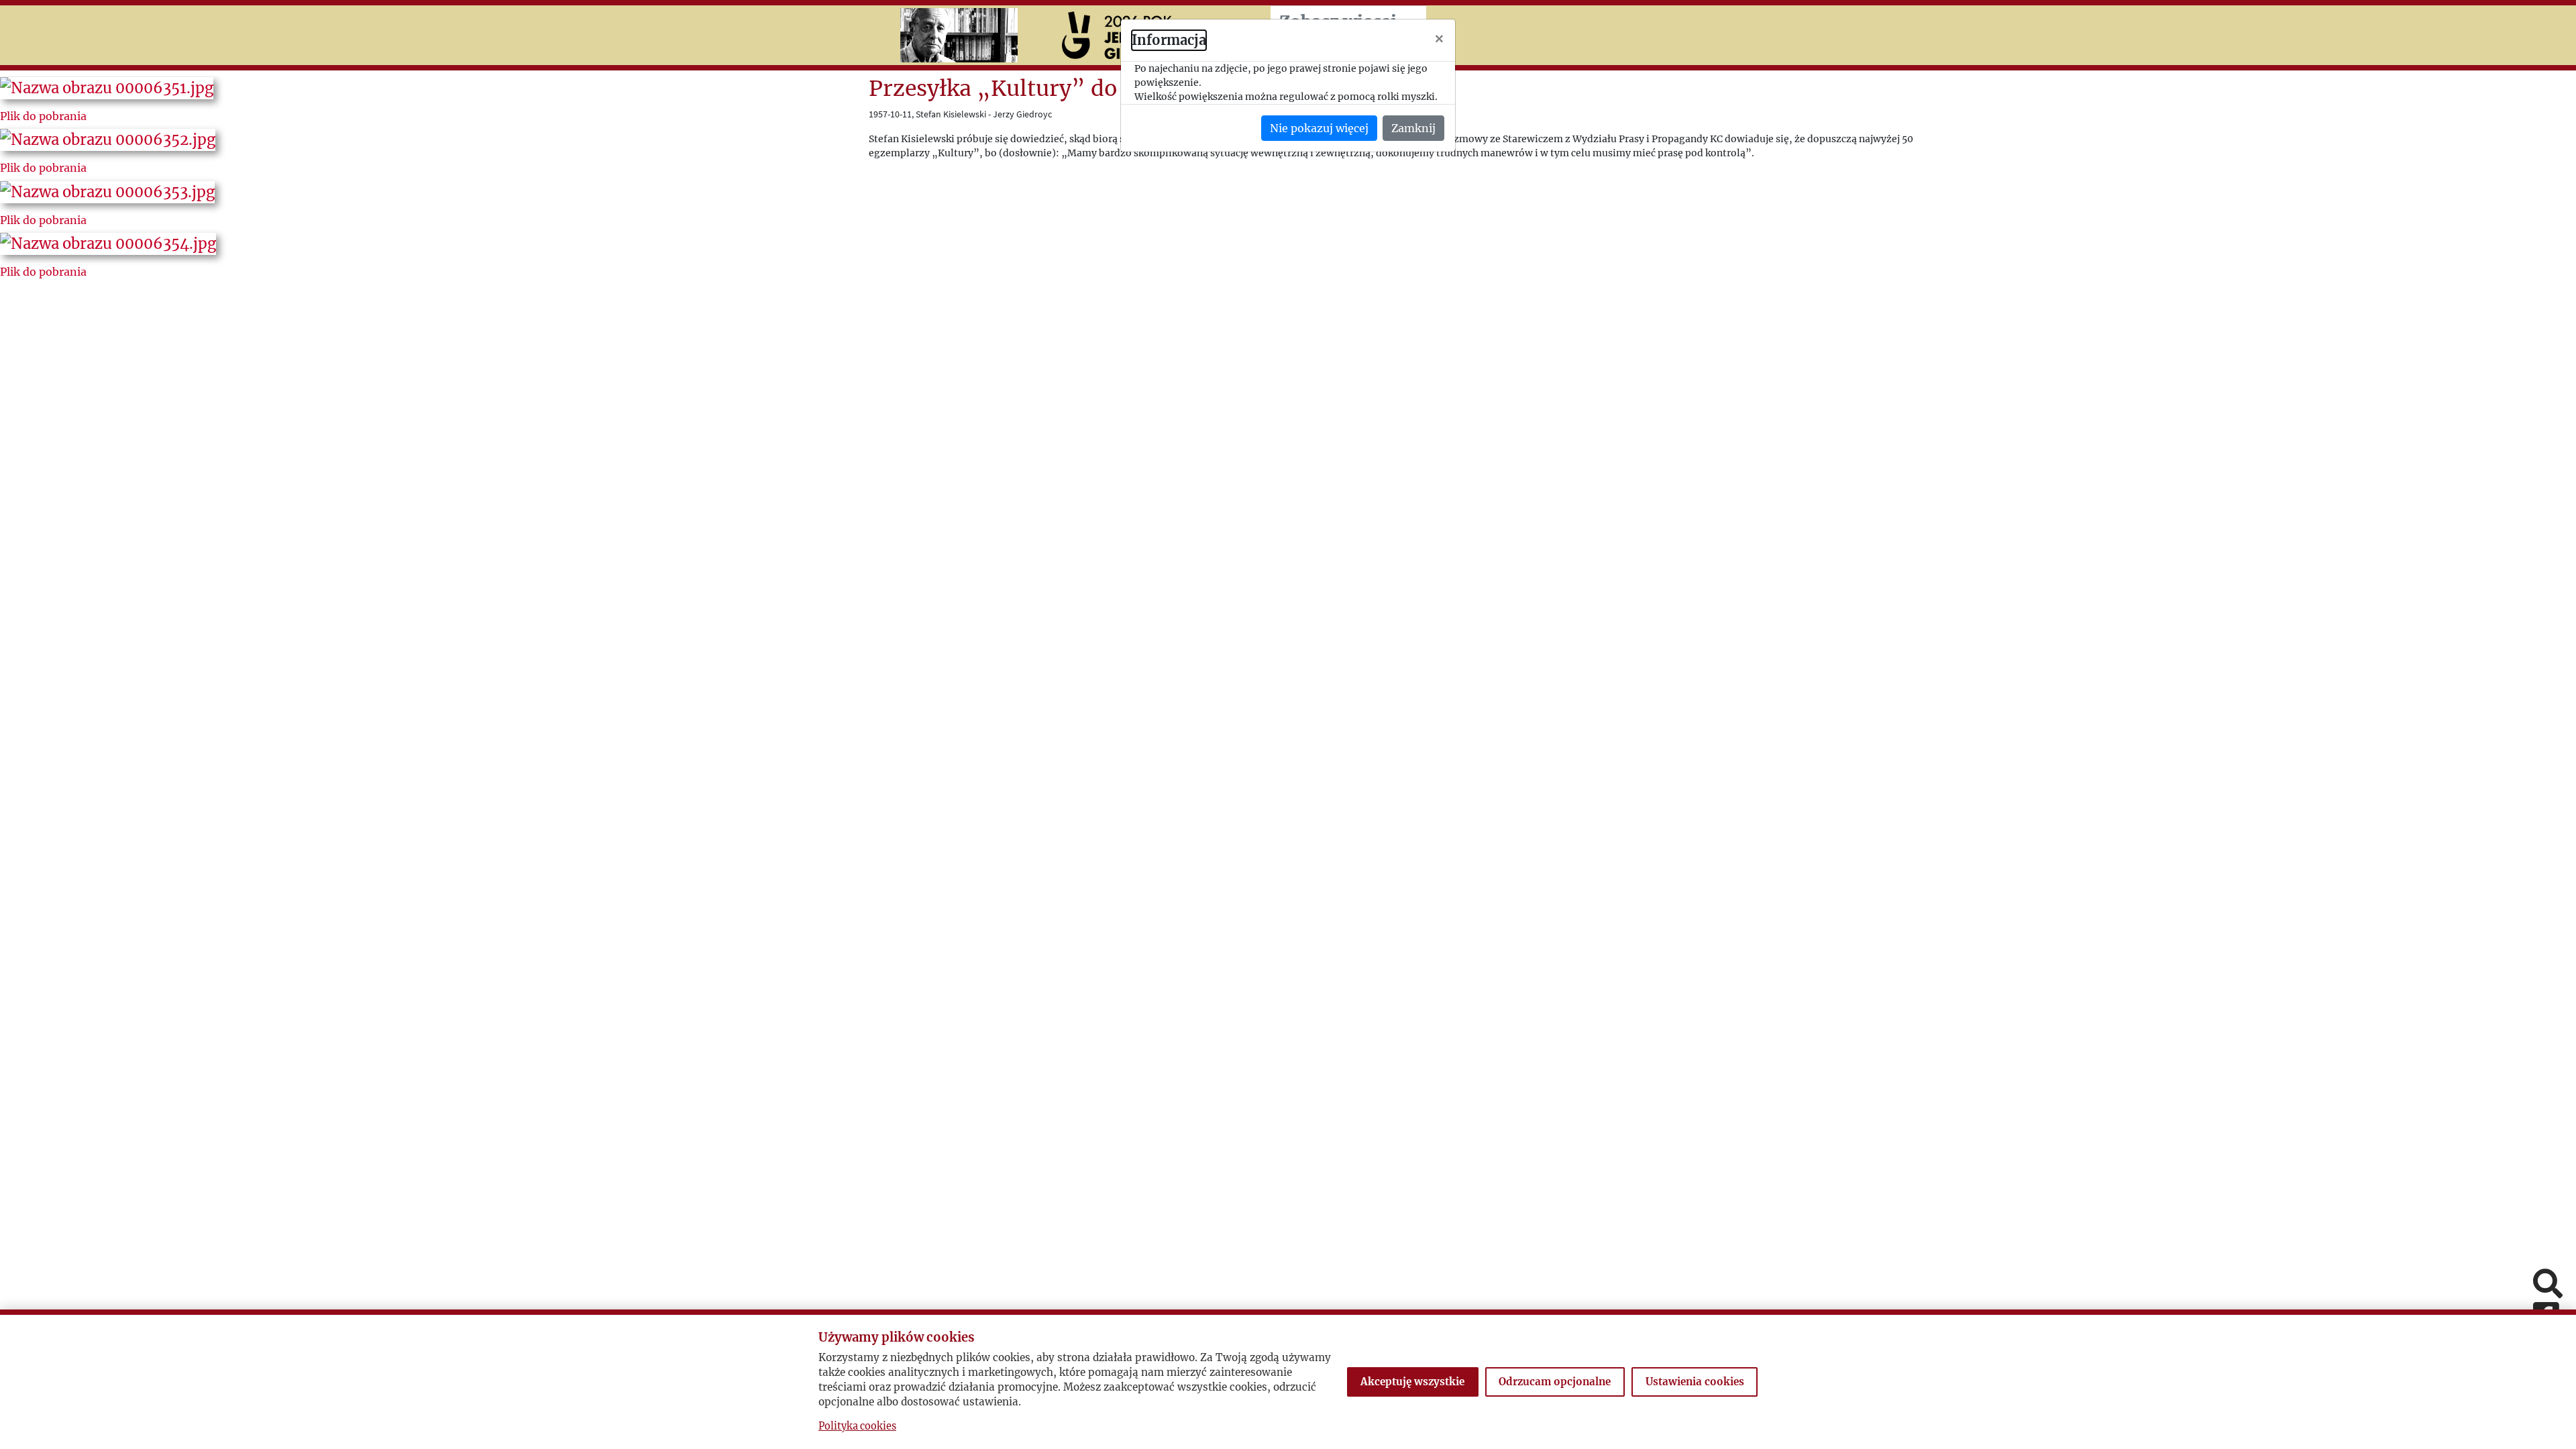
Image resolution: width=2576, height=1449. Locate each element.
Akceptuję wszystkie (1412, 1382)
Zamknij (1413, 128)
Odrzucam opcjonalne (1555, 1382)
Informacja (1169, 40)
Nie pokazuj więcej (1319, 128)
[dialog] (1288, 724)
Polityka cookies (857, 1426)
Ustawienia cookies (1695, 1382)
